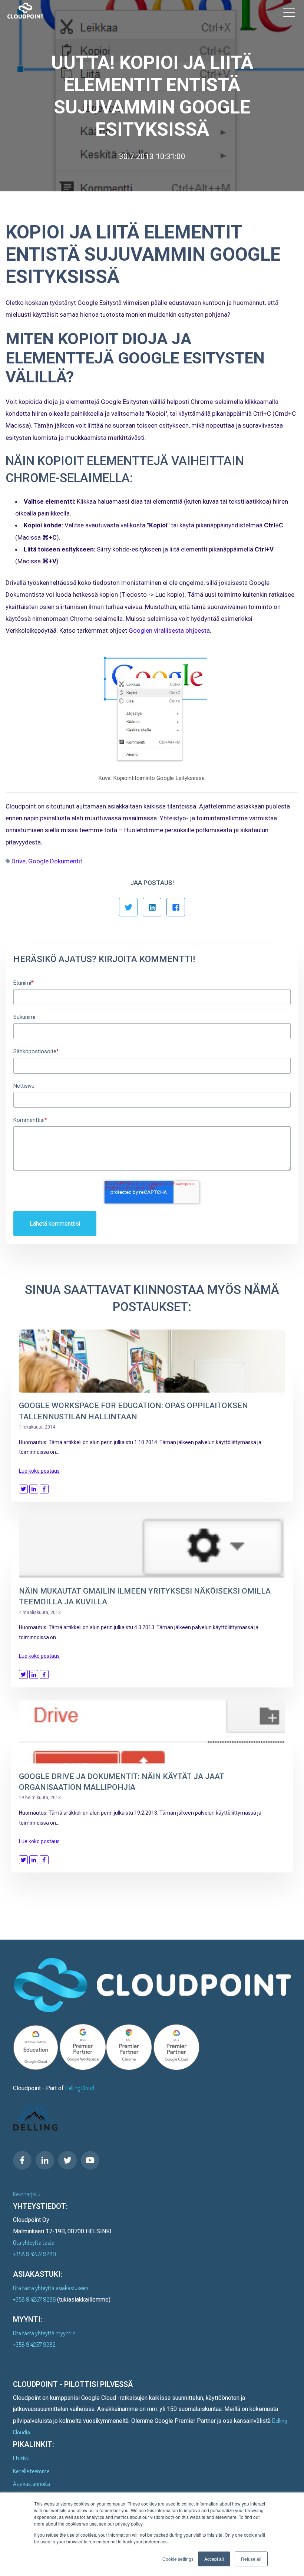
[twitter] (67, 2160)
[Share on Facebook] (44, 1489)
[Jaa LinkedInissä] (152, 907)
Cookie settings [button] (178, 2559)
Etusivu (21, 2458)
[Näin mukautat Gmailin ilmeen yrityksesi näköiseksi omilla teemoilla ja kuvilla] (152, 1546)
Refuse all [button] (251, 2559)
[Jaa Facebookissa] (176, 907)
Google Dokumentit (55, 861)
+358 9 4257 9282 (34, 2345)
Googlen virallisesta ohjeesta (169, 630)
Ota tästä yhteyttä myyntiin (44, 2333)
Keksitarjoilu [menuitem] (27, 2194)
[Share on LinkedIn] (34, 1489)
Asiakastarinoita (32, 2484)
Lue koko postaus (39, 1471)
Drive (19, 861)
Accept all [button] (214, 2559)
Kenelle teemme (31, 2471)
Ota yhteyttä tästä (34, 2243)
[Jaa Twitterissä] (128, 907)
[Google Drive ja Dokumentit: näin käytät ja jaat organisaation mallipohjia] (152, 1732)
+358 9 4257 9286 (35, 2299)
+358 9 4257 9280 (34, 2254)
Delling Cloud (80, 2088)
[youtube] (90, 2160)
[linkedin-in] (45, 2160)
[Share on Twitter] (23, 1489)
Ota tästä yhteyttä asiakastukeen (51, 2288)
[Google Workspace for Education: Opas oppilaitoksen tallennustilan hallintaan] (152, 1361)
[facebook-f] (22, 2160)
